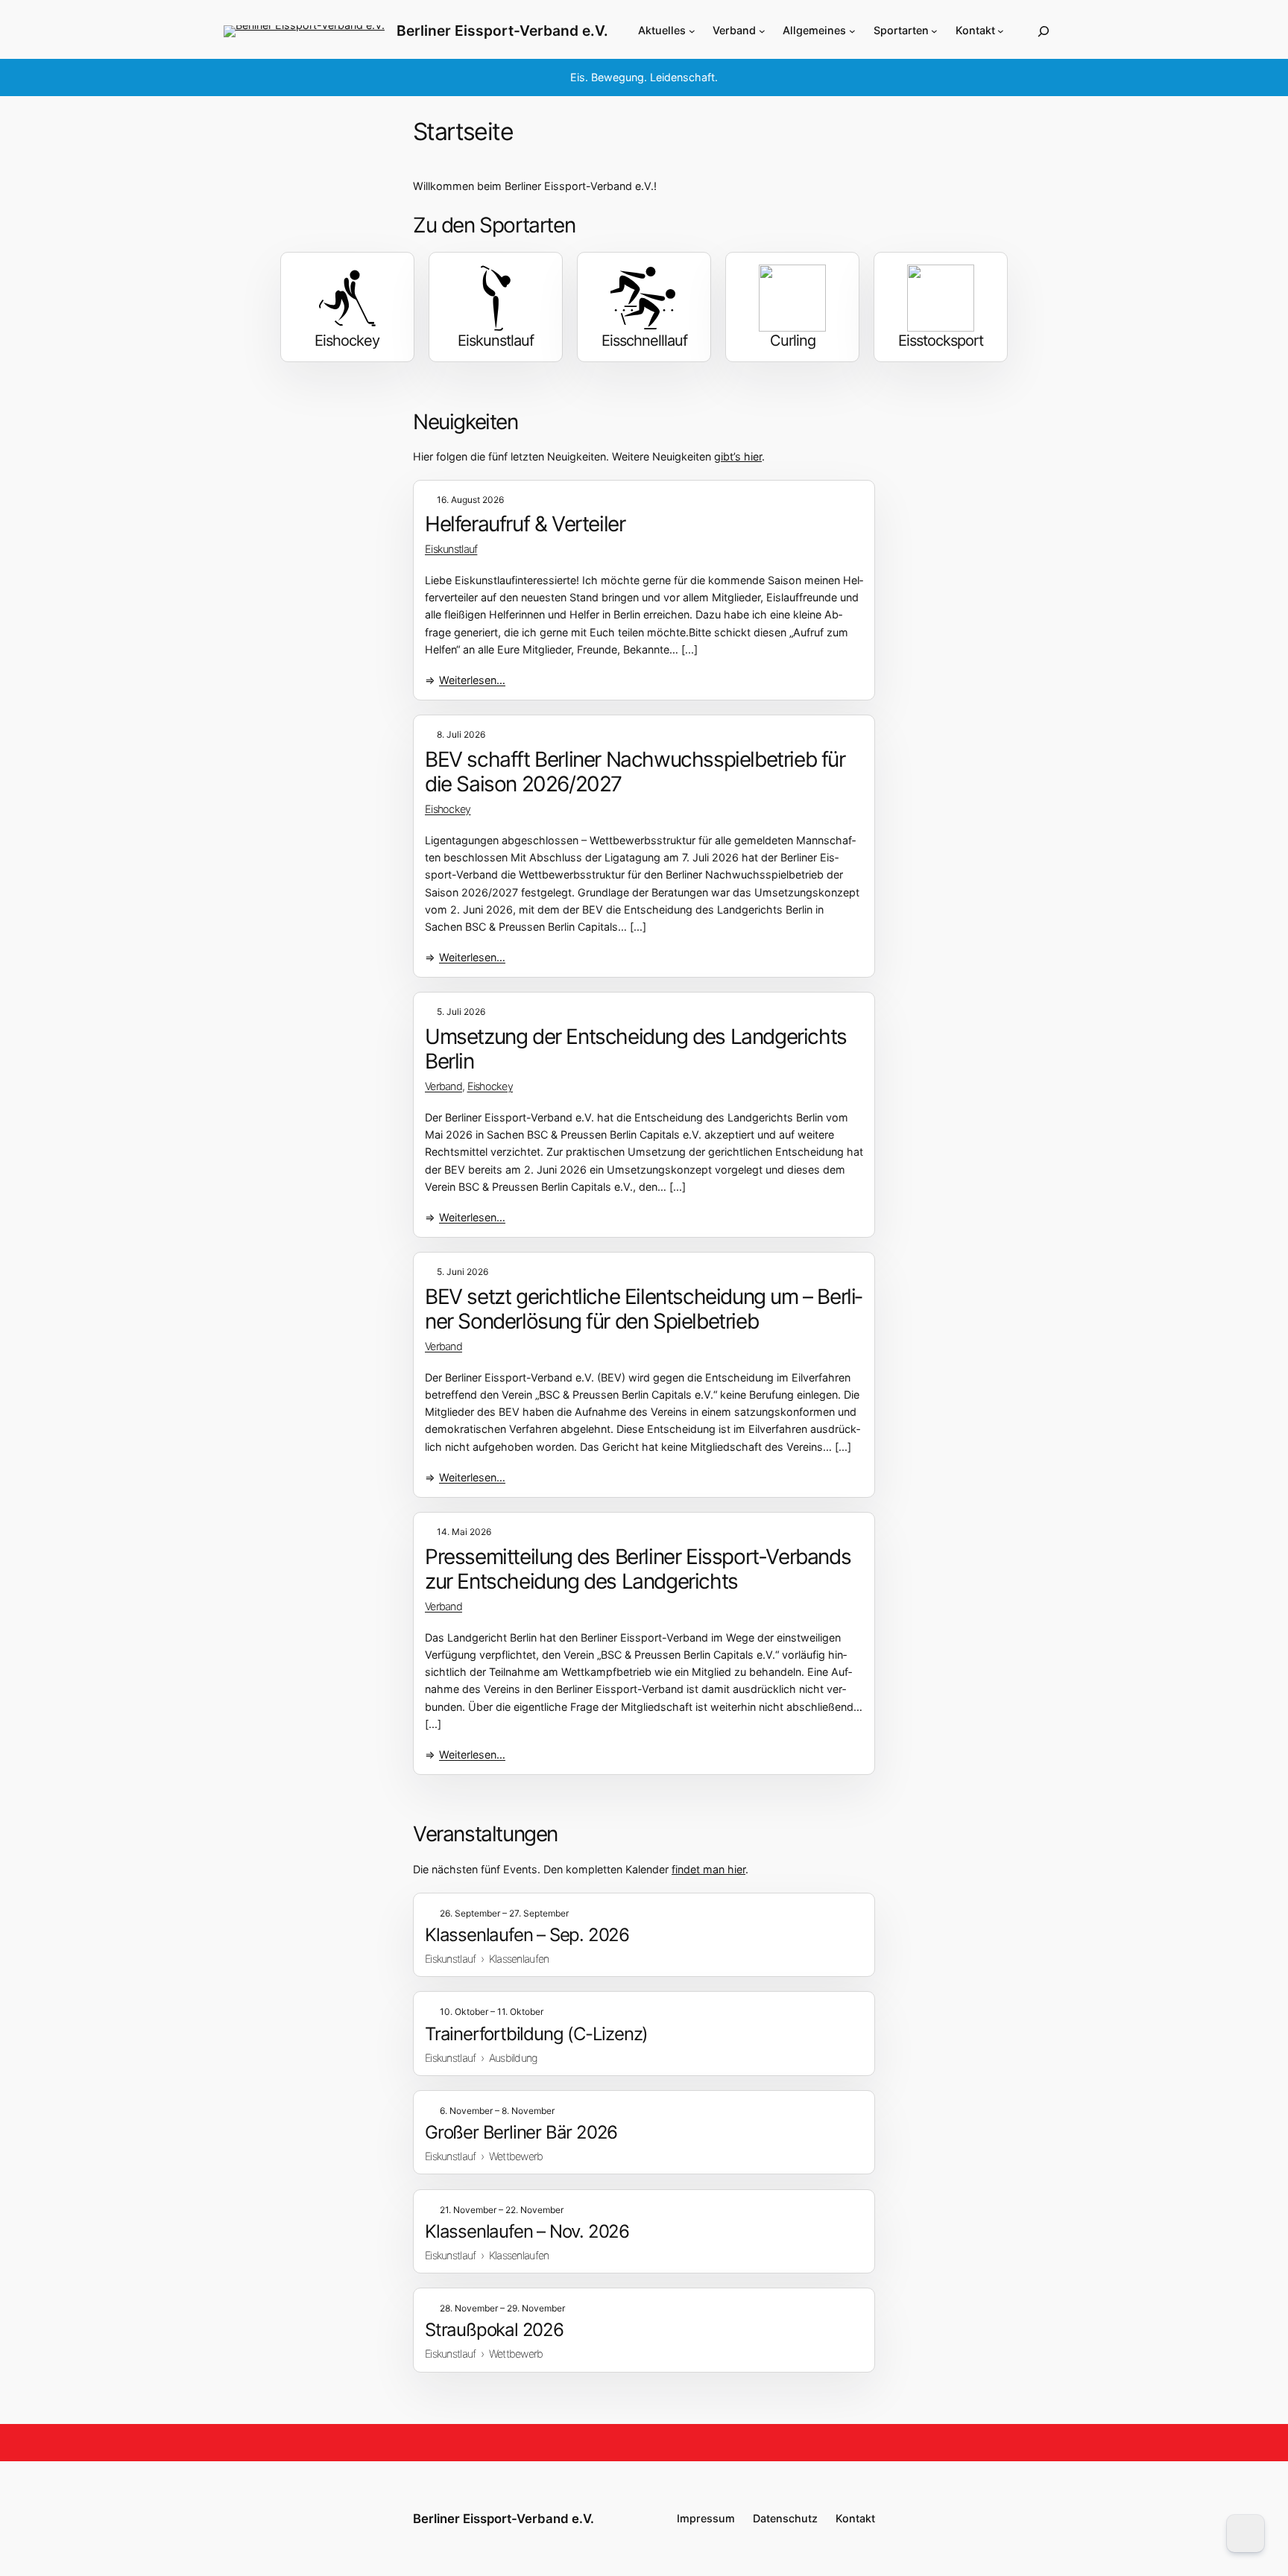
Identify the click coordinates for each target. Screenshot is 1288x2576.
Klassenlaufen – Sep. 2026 (527, 1935)
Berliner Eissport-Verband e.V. (502, 31)
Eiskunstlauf (451, 549)
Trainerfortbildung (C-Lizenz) (536, 2034)
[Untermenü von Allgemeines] (852, 31)
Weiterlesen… (472, 681)
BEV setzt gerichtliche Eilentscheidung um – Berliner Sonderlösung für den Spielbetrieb (644, 1310)
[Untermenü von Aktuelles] (692, 31)
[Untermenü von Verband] (762, 31)
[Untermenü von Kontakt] (1001, 31)
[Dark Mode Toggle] (1246, 2534)
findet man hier (708, 1869)
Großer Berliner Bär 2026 (521, 2132)
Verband (443, 1086)
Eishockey (448, 809)
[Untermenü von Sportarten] (934, 31)
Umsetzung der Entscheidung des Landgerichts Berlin (636, 1050)
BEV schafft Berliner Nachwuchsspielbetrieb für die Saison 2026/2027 (635, 772)
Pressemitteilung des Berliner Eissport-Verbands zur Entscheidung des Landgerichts (638, 1570)
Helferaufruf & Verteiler (525, 524)
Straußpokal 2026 (494, 2330)
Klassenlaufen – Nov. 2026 (527, 2231)
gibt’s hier (738, 456)
